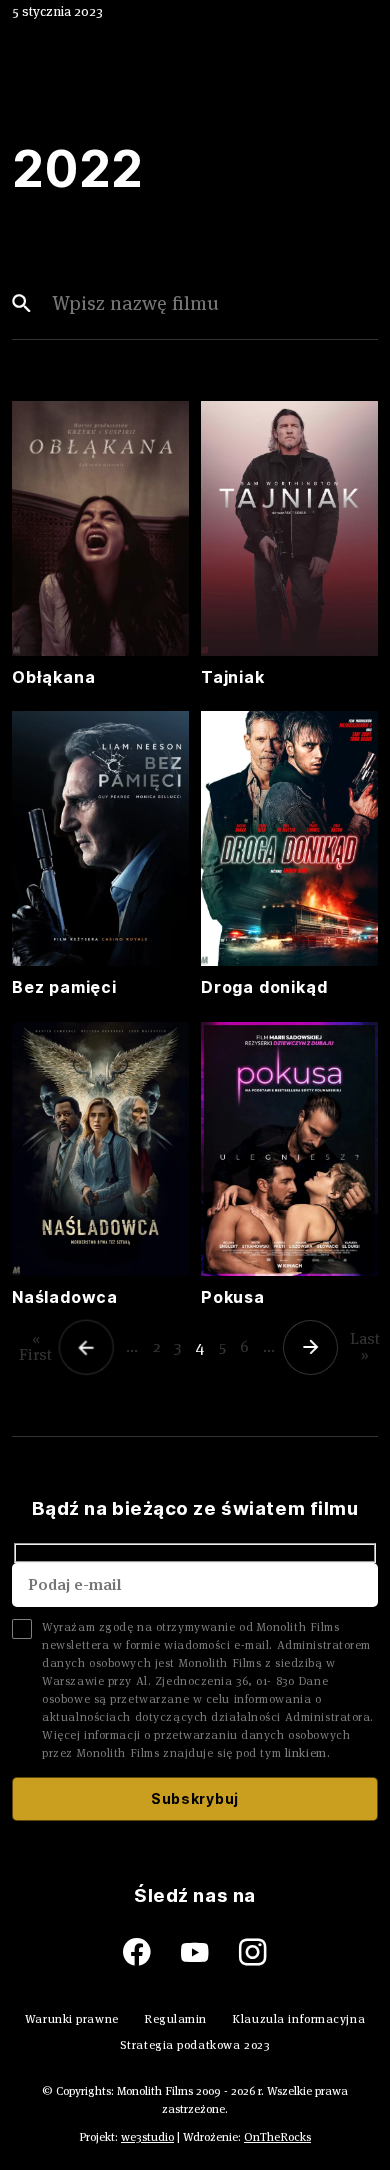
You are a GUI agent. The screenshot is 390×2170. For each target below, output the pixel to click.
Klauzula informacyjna (298, 2018)
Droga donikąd (264, 987)
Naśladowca (65, 1297)
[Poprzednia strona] (90, 1347)
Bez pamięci (64, 987)
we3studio (147, 2136)
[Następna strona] (313, 1347)
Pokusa (233, 1297)
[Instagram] (253, 1952)
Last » (365, 1346)
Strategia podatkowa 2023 (195, 2044)
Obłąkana (53, 677)
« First (35, 1346)
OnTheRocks (277, 2136)
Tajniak (233, 677)
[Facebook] (152, 1952)
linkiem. (307, 1752)
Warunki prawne (72, 2018)
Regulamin (175, 2018)
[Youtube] (210, 1952)
